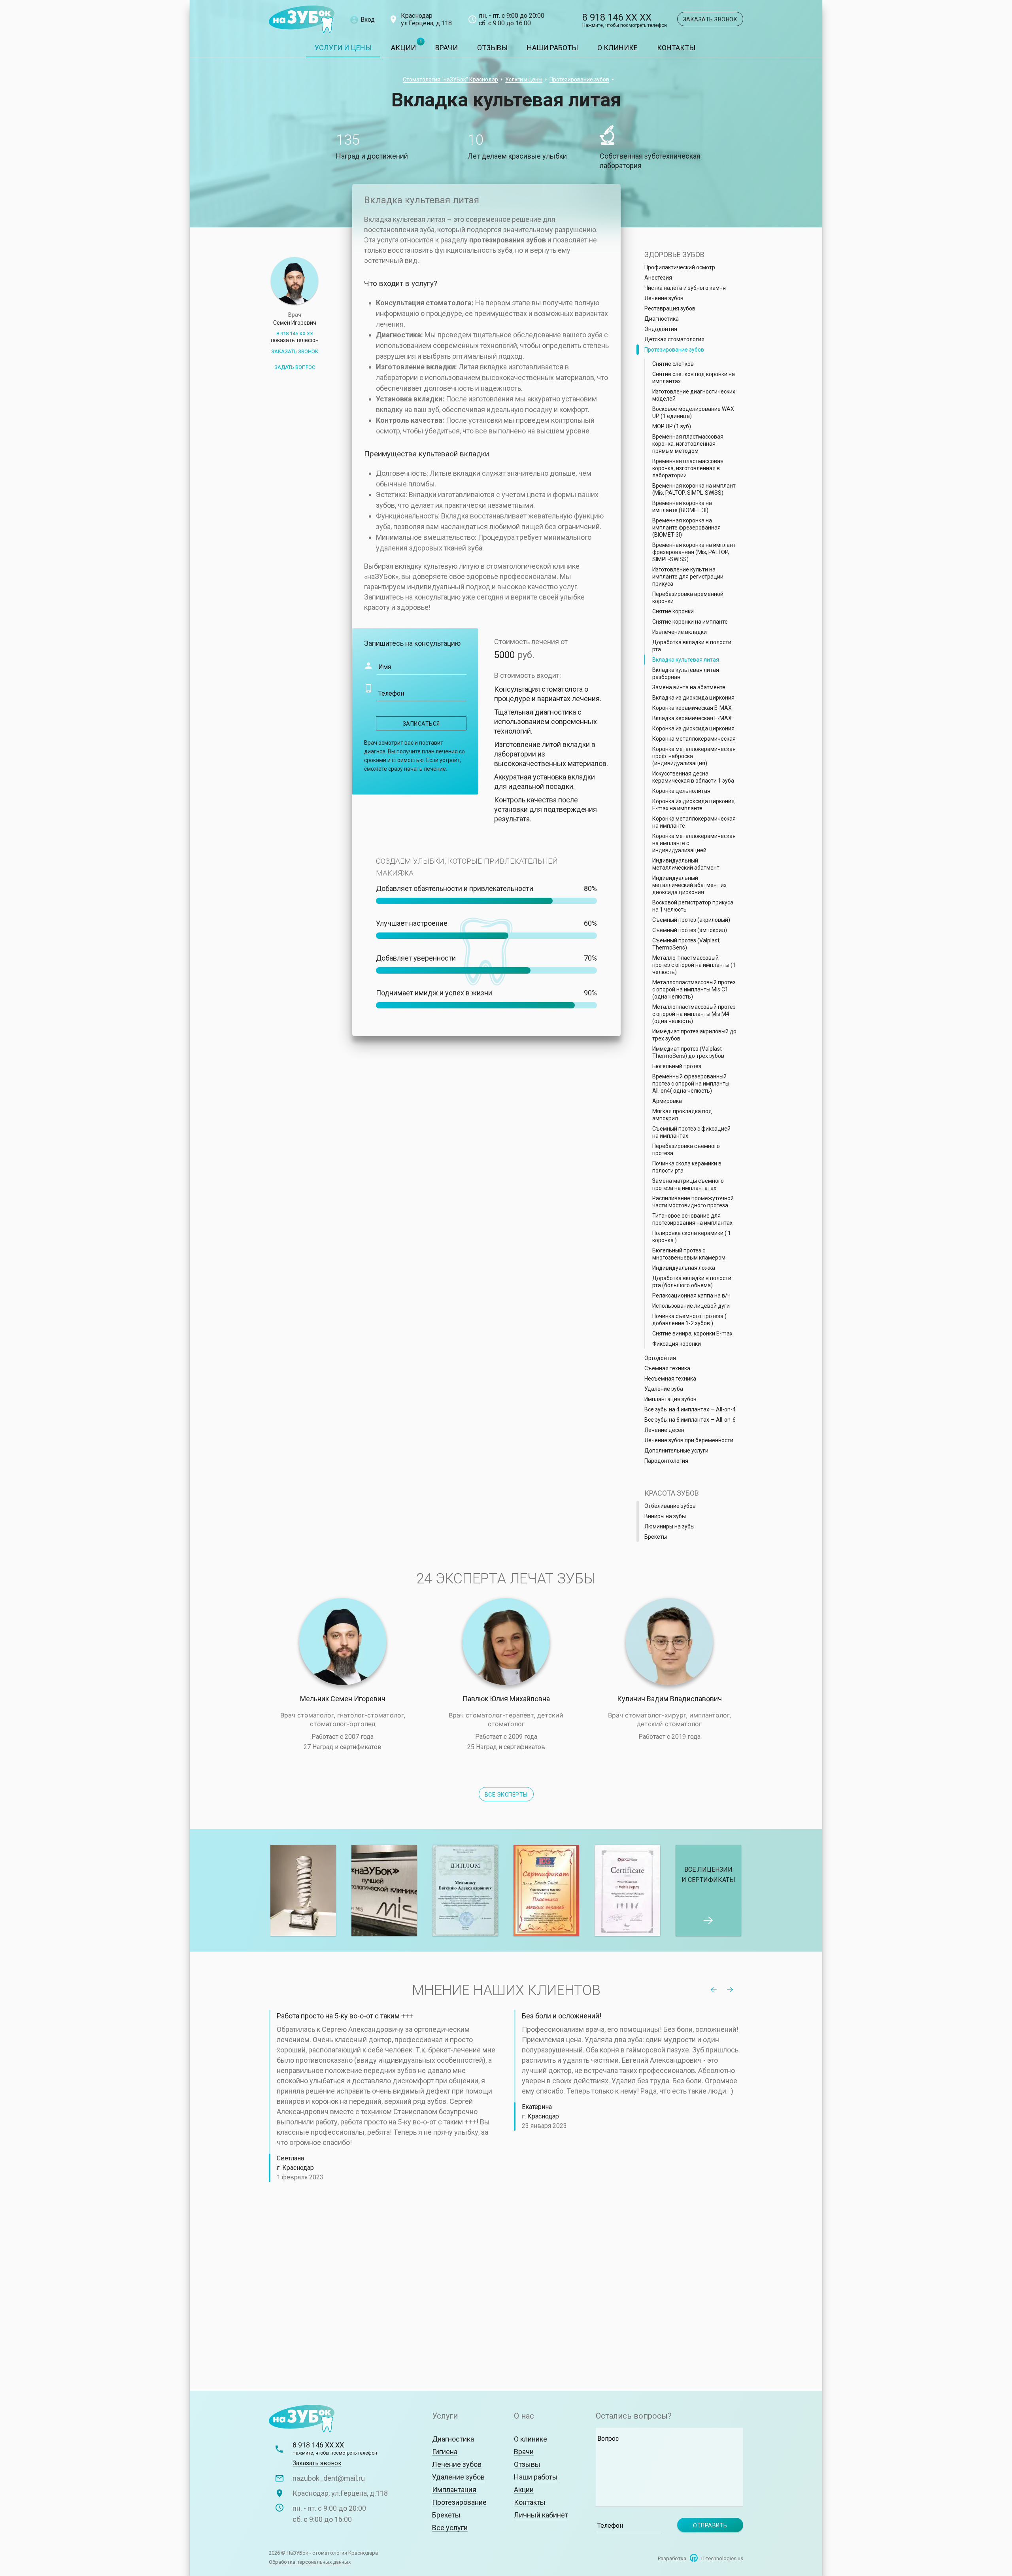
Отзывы (492, 48)
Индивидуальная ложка (684, 1268)
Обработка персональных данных (310, 2562)
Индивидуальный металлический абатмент (686, 864)
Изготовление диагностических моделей (694, 395)
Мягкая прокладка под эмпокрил (682, 1115)
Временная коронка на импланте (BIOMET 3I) (682, 507)
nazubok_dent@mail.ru (329, 2478)
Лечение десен (664, 1430)
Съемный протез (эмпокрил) (690, 930)
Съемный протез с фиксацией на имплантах (691, 1132)
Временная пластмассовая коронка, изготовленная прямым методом (688, 444)
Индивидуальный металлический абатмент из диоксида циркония (689, 885)
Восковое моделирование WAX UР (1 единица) (693, 412)
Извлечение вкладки (680, 632)
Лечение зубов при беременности (689, 1440)
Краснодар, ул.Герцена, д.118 (340, 2493)
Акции (403, 48)
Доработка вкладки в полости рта (692, 646)
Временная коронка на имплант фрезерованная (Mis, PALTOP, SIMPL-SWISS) (694, 552)
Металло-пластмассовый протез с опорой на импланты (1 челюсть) (694, 965)
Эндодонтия (661, 329)
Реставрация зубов (670, 308)
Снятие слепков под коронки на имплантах (694, 378)
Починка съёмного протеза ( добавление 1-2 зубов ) (689, 1320)
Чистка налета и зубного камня (685, 288)
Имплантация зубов (670, 1399)
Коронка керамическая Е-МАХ (692, 708)
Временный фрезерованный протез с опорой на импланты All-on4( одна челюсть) (691, 1084)
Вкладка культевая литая (686, 660)
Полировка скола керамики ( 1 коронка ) (692, 1237)
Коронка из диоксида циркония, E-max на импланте (694, 805)
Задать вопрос (295, 367)
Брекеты (656, 1537)
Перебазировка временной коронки (688, 598)
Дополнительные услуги (676, 1451)
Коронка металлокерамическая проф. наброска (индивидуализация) (694, 756)
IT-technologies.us (722, 2558)
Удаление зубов (458, 2477)
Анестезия (658, 278)
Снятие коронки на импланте (690, 622)
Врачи (447, 48)
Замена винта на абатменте (689, 687)
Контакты (676, 48)
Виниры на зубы (665, 1516)
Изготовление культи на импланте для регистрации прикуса (688, 577)
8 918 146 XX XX (625, 21)
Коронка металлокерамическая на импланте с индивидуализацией (694, 843)
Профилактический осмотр (680, 267)
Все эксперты (506, 1795)
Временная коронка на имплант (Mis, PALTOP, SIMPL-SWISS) (694, 489)
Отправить (710, 2525)
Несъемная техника (670, 1379)
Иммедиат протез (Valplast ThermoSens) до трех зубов (688, 1052)
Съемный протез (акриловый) (691, 920)
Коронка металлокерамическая (694, 739)
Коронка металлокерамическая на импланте (694, 822)
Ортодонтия (660, 1358)
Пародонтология (666, 1461)
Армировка (667, 1101)
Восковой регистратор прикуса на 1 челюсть (693, 906)
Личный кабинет (541, 2515)
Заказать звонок (710, 19)
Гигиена (445, 2452)
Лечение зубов (664, 298)
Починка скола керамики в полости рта (687, 1167)
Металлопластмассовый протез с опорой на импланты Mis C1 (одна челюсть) (694, 989)
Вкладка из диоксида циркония (693, 698)
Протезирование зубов (579, 79)
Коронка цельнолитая (681, 791)
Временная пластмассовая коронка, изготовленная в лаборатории (688, 468)
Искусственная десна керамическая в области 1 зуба (693, 777)
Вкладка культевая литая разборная (686, 673)
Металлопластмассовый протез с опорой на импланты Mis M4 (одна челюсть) (694, 1014)
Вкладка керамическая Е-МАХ (692, 718)
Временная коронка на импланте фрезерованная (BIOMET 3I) (686, 528)
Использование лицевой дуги (691, 1306)
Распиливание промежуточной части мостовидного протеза (693, 1202)
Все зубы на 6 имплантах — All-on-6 (690, 1420)
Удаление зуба (664, 1389)
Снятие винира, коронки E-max (692, 1333)
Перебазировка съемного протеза (686, 1150)
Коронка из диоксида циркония (693, 728)
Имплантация (454, 2490)
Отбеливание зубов (670, 1506)
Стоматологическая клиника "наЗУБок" (302, 20)
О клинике (617, 48)
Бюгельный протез (677, 1066)
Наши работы (552, 48)
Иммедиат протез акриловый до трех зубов (694, 1035)
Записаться (421, 724)
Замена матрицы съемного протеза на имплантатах (688, 1184)
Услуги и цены (343, 48)
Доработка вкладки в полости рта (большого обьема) (692, 1282)
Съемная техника (667, 1368)
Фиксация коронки (677, 1344)
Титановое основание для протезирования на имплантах (692, 1219)
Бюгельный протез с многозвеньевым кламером (689, 1254)
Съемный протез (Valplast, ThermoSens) (686, 944)
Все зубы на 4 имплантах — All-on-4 (690, 1409)
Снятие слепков (673, 364)
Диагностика (662, 319)
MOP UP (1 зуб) (672, 426)
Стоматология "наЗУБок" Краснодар (450, 79)
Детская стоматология (674, 339)
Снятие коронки (673, 611)
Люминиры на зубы (669, 1526)
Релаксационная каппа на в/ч (691, 1296)
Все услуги (450, 2528)
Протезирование (459, 2502)
